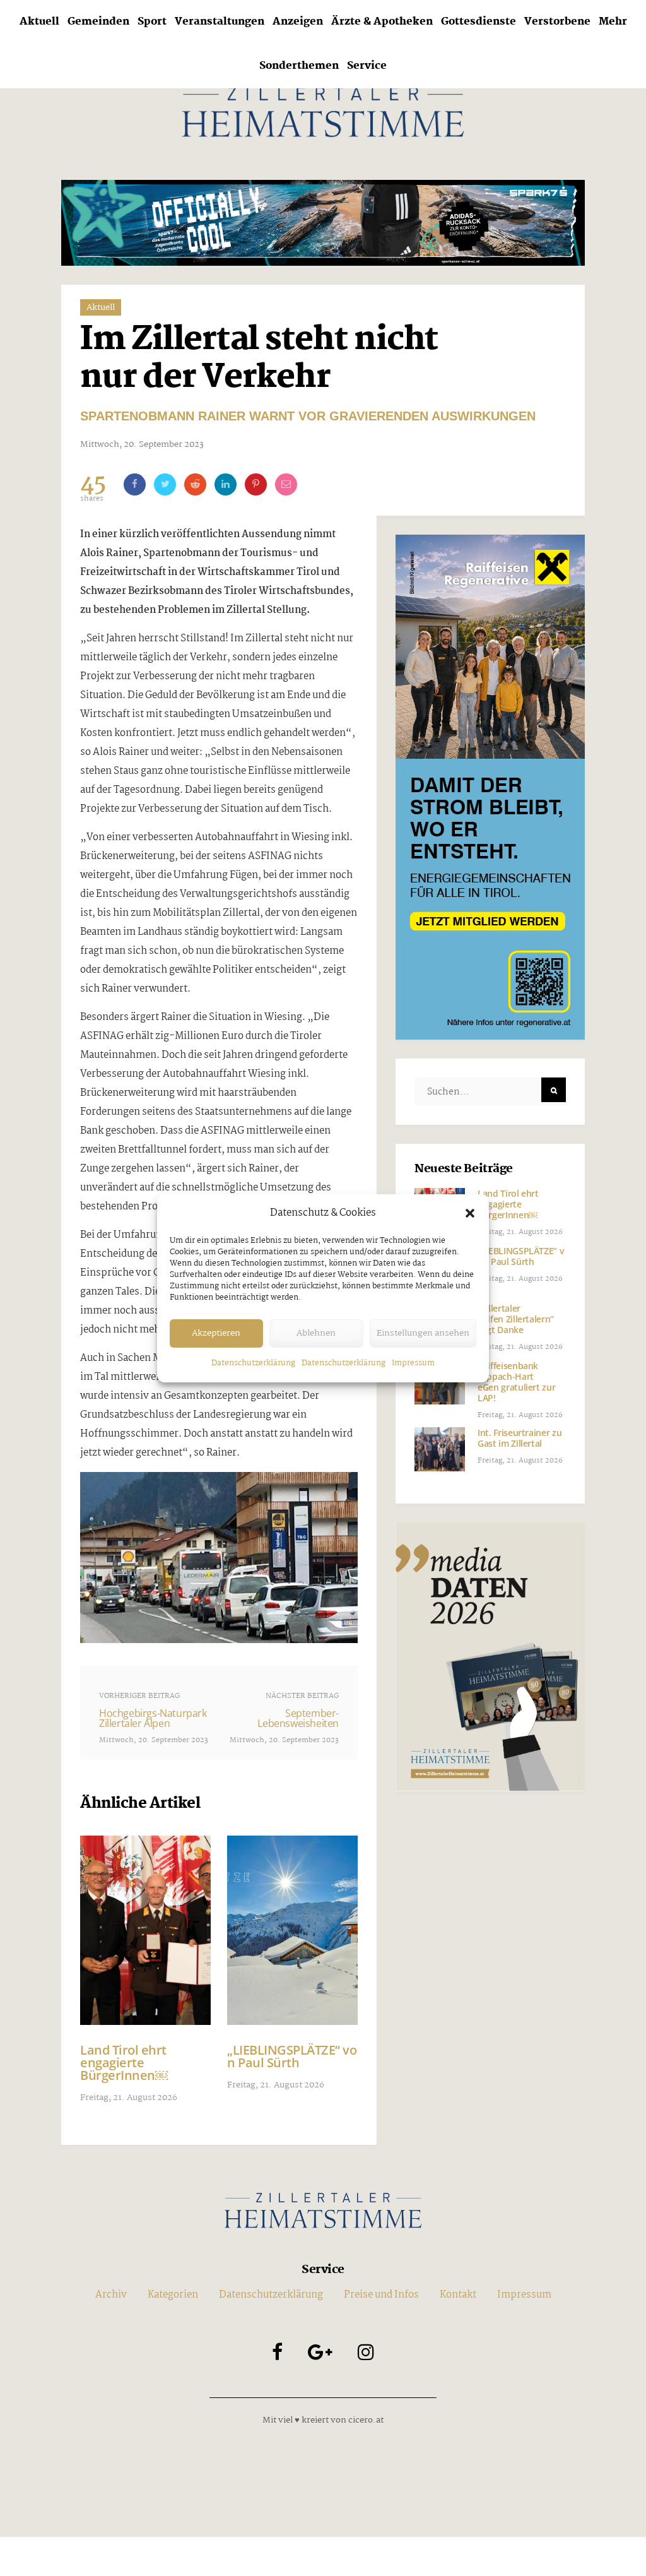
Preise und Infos (381, 2295)
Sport (152, 22)
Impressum (413, 1363)
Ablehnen (316, 1333)
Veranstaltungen (220, 22)
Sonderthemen (299, 66)
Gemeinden (98, 22)
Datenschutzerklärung (253, 1363)
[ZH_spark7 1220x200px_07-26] (323, 223)
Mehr (613, 22)
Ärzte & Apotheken (382, 22)
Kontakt (458, 2295)
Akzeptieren (216, 1333)
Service (367, 66)
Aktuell (39, 22)
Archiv (111, 2295)
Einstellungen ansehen (423, 1333)
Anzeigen (298, 22)
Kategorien (173, 2295)
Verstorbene (557, 22)
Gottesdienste (479, 22)
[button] (470, 1213)
